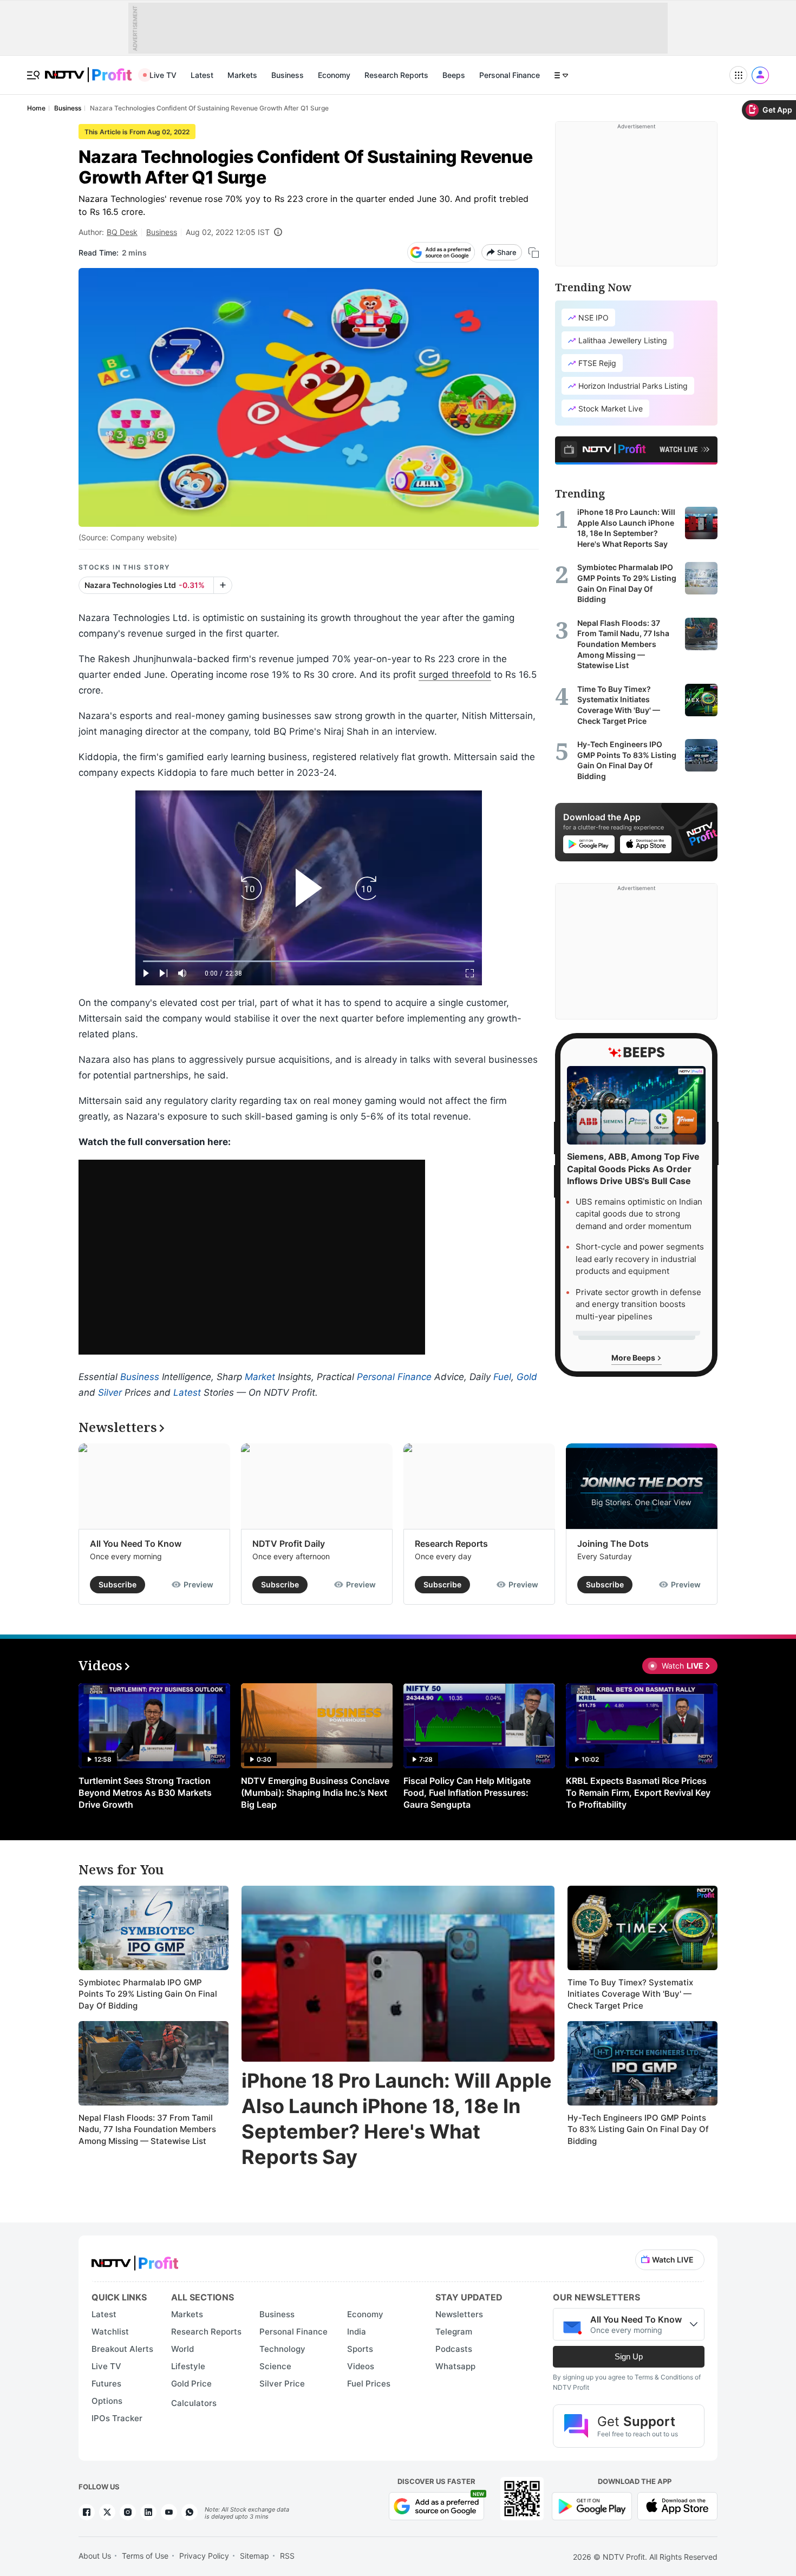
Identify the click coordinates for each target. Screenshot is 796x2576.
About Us (95, 2556)
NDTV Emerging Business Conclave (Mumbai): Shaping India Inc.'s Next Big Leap (315, 1793)
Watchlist (110, 2332)
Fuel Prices (369, 2384)
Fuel (502, 1377)
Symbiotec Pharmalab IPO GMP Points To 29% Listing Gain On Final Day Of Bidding (148, 1994)
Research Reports (396, 75)
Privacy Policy (204, 2556)
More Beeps (634, 1358)
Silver (110, 1392)
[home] (88, 69)
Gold (527, 1377)
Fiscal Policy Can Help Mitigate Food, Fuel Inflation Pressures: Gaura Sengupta (467, 1793)
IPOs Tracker (117, 2418)
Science (275, 2366)
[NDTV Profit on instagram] (128, 2512)
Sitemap (255, 2556)
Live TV (163, 75)
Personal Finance (510, 75)
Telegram (454, 2332)
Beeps (454, 75)
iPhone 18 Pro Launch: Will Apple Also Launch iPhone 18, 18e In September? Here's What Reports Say (397, 2119)
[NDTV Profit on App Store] (677, 2505)
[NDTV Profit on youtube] (169, 2512)
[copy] (534, 253)
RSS (287, 2556)
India (357, 2332)
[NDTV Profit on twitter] (107, 2512)
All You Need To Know (136, 1544)
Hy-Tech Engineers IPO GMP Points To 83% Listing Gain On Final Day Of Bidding (638, 2129)
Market (260, 1377)
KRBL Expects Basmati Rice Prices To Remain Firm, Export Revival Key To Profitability (638, 1793)
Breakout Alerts (122, 2349)
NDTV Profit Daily (289, 1544)
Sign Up (629, 2356)
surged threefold (455, 675)
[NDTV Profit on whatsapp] (190, 2512)
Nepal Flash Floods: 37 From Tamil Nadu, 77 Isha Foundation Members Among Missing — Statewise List (147, 2129)
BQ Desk (122, 232)
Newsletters (459, 2314)
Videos (361, 2366)
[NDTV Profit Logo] (135, 2260)
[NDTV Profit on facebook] (87, 2512)
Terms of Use (145, 2556)
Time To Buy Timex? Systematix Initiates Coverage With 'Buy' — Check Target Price (630, 1994)
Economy (334, 75)
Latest (202, 75)
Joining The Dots (613, 1544)
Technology (282, 2349)
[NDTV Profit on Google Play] (592, 2505)
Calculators (194, 2403)
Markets (242, 75)
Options (107, 2401)
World (182, 2349)
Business (288, 75)
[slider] (309, 961)
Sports (360, 2349)
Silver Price (282, 2384)
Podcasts (454, 2349)
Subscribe (118, 1584)
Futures (106, 2384)
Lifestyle (188, 2366)
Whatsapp (455, 2366)
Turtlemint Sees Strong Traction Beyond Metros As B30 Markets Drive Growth (145, 1793)
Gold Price (191, 2384)
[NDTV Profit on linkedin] (148, 2512)
